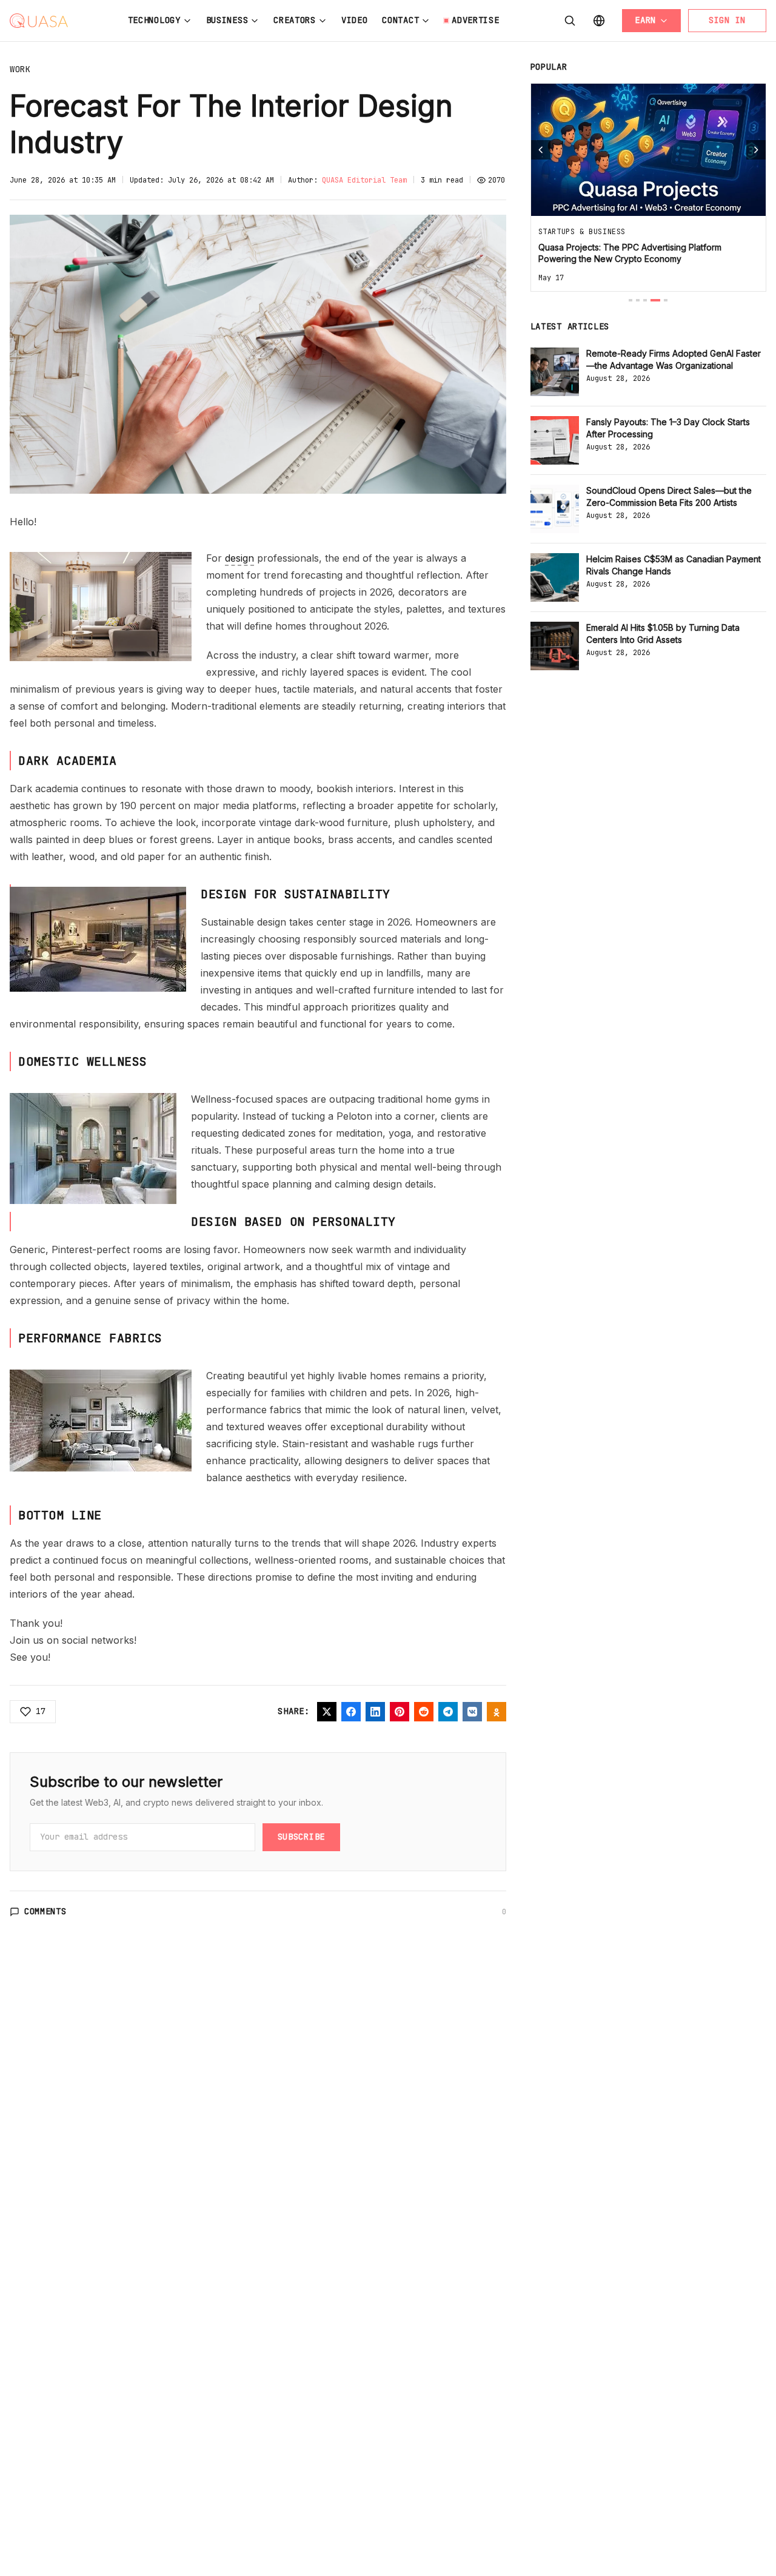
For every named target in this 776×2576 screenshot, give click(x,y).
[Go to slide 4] (655, 300)
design (239, 558)
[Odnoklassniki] (497, 1712)
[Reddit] (424, 1712)
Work (20, 69)
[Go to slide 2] (638, 300)
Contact (400, 20)
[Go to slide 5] (666, 300)
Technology (154, 20)
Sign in (727, 20)
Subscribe (301, 1837)
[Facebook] (351, 1712)
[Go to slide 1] (630, 300)
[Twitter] (327, 1712)
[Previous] (541, 150)
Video (355, 20)
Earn (645, 20)
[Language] (599, 21)
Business (227, 20)
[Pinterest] (400, 1712)
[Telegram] (448, 1712)
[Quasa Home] (39, 21)
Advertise (475, 20)
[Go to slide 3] (645, 300)
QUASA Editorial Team (364, 180)
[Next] (756, 150)
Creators (295, 20)
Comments (45, 1911)
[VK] (472, 1712)
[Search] (570, 21)
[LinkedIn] (375, 1712)
